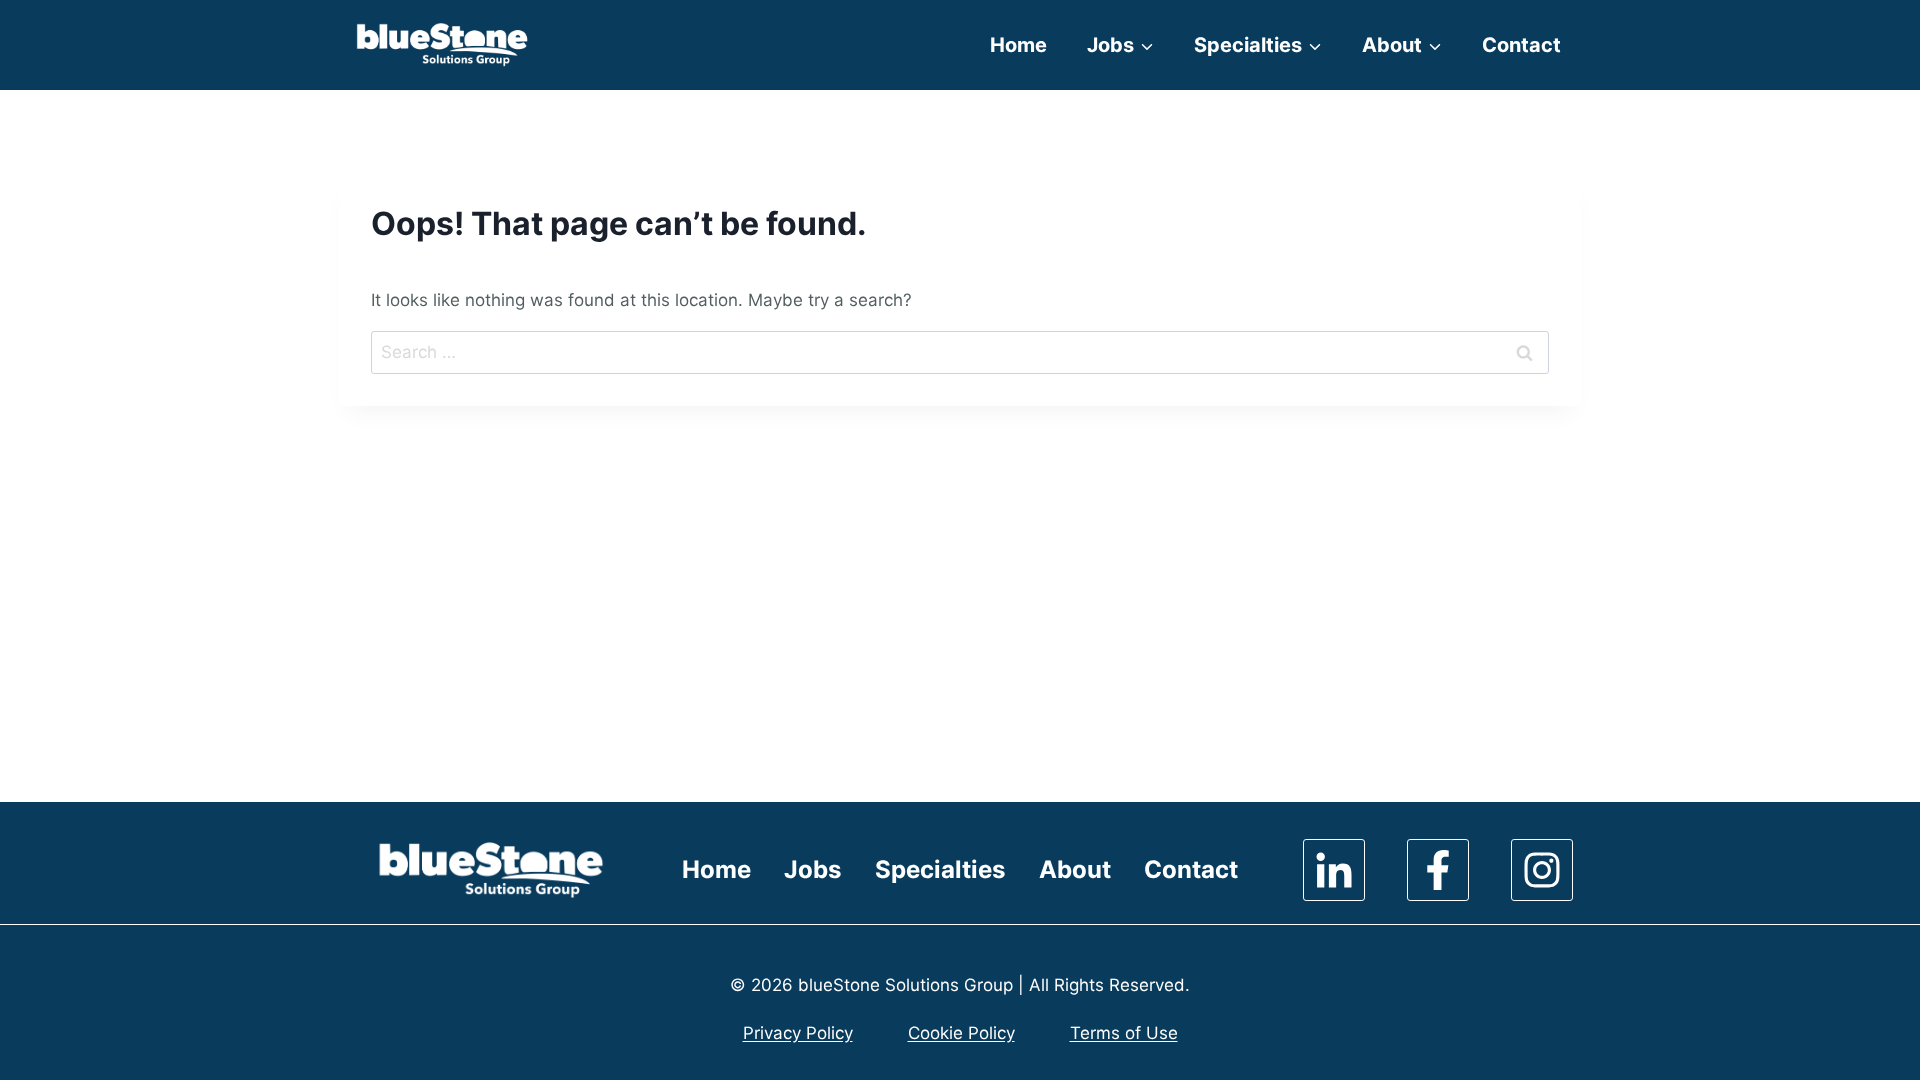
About (1075, 869)
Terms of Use (1124, 1033)
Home (1018, 45)
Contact (1521, 45)
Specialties (940, 869)
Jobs (812, 869)
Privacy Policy (798, 1033)
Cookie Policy (961, 1033)
